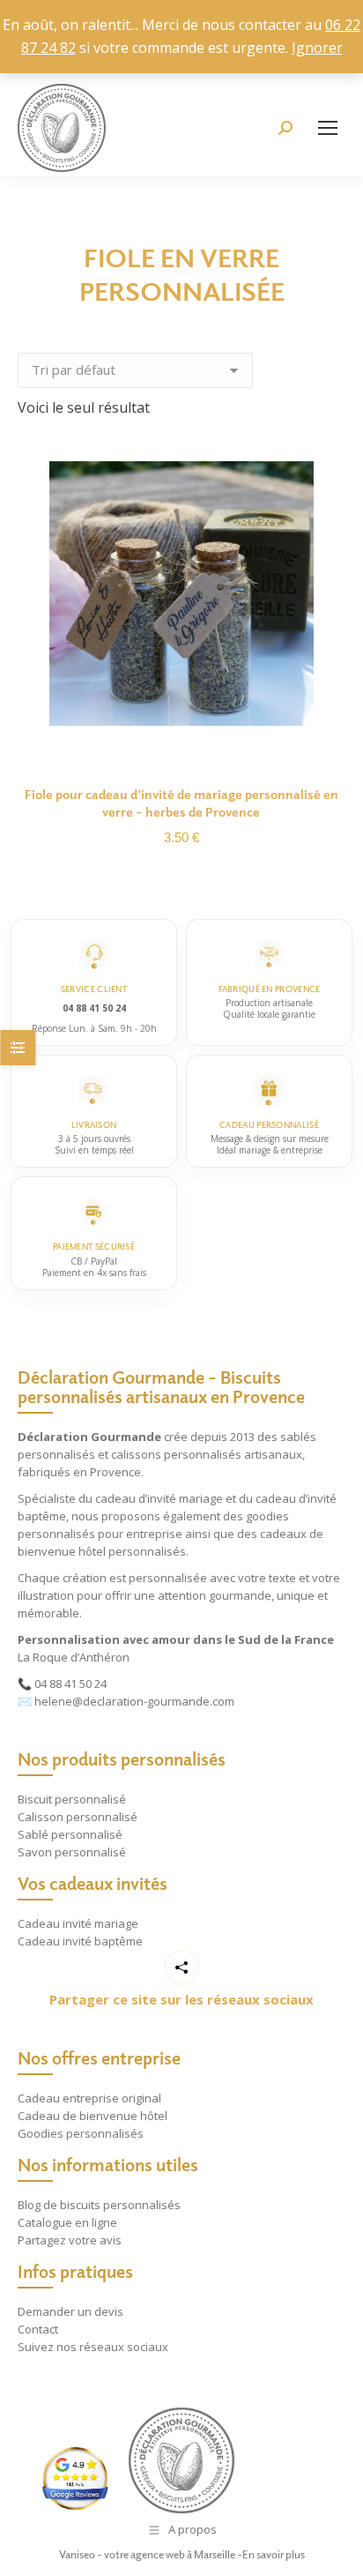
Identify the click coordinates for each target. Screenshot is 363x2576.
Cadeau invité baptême (80, 1941)
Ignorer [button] (317, 48)
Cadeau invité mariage (78, 1923)
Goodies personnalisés (81, 2133)
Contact (38, 2329)
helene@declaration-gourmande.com (134, 1701)
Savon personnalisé (72, 1852)
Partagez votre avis (70, 2240)
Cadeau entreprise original (89, 2098)
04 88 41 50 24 (70, 1684)
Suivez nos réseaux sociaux (93, 2347)
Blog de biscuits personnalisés (99, 2205)
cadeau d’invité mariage (159, 1498)
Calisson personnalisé (78, 1817)
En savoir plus (274, 2554)
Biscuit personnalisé (72, 1799)
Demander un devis (70, 2311)
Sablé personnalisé (70, 1834)
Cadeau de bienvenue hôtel (93, 2116)
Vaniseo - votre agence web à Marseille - (151, 2554)
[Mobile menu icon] (328, 128)
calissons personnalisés (176, 1454)
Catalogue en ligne (67, 2222)
